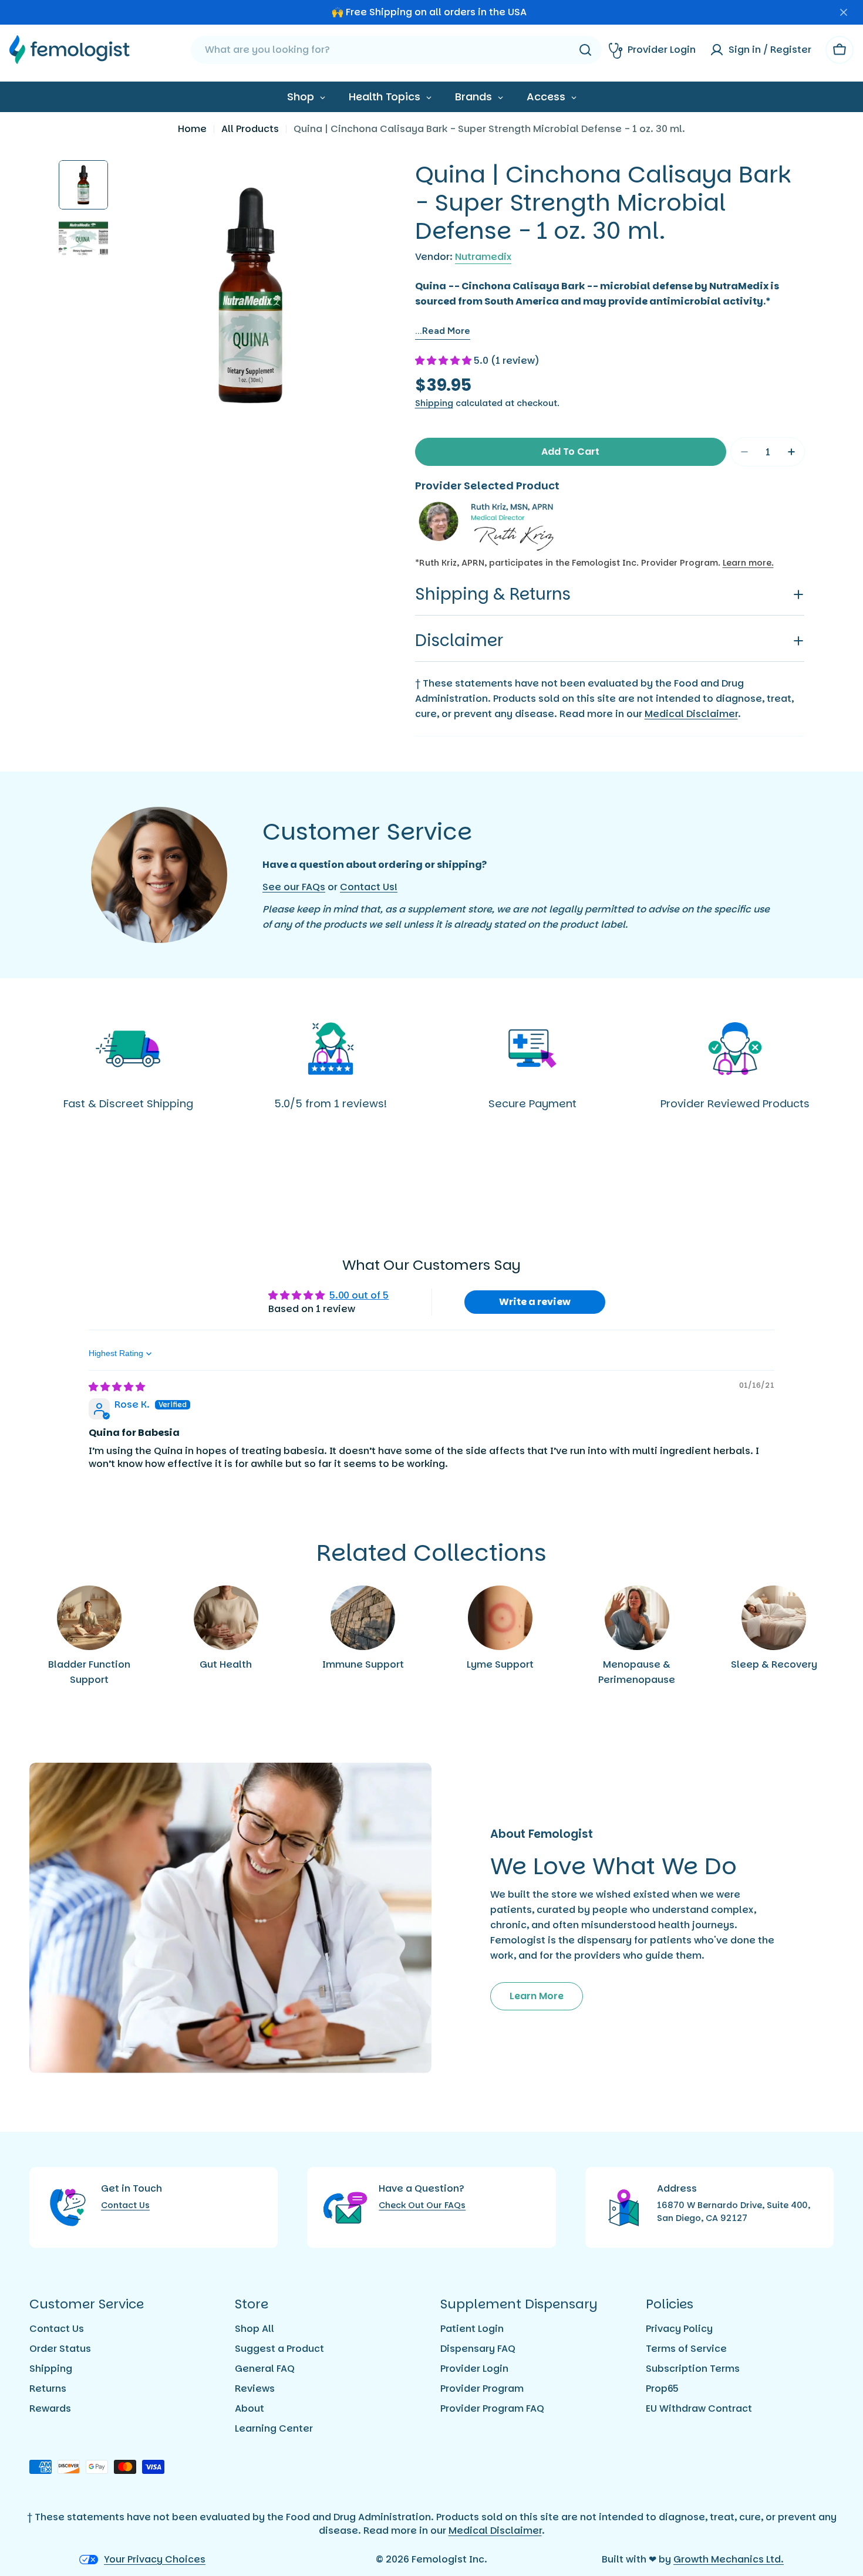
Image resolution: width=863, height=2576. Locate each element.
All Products (250, 129)
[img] (117, 1387)
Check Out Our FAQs (422, 2205)
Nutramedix (483, 257)
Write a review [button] (535, 1302)
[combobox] (396, 50)
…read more (443, 331)
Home (192, 129)
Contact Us (125, 2205)
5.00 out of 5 (359, 1295)
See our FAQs (294, 887)
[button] (444, 361)
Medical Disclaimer (691, 714)
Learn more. (748, 563)
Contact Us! (369, 887)
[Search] (585, 50)
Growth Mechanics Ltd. (729, 2559)
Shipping (434, 403)
